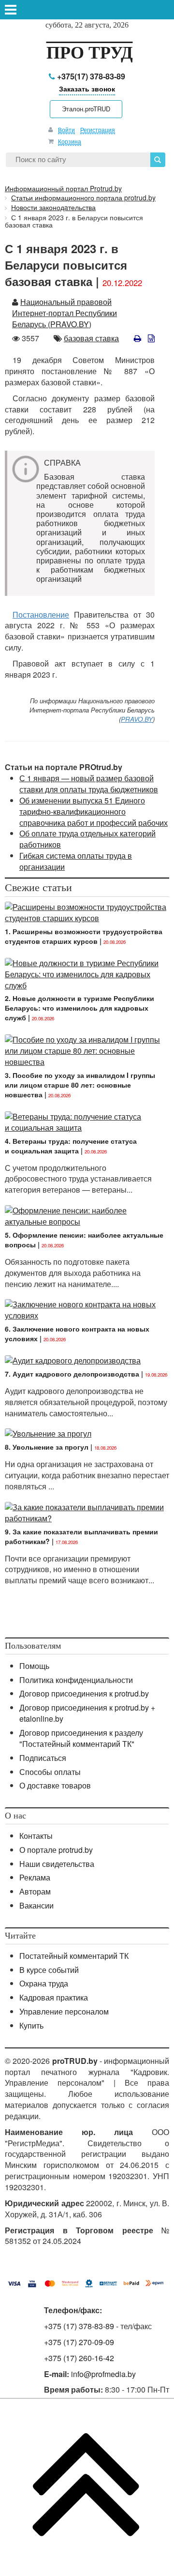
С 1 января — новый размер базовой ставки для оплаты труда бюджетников (89, 784)
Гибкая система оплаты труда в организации (76, 861)
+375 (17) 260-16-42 (79, 2358)
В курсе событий (49, 1970)
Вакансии (36, 1905)
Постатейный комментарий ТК (74, 1956)
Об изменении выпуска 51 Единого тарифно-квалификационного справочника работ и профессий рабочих (94, 811)
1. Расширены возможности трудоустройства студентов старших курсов (84, 936)
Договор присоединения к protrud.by (84, 1693)
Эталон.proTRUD (86, 109)
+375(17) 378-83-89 (90, 76)
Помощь (34, 1666)
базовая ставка (91, 338)
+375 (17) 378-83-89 (79, 2326)
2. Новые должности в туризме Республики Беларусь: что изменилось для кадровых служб (80, 1008)
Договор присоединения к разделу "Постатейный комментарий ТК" (81, 1738)
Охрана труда (44, 1983)
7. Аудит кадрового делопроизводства (72, 1374)
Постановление (41, 614)
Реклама (35, 1877)
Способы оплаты (50, 1772)
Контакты (36, 1836)
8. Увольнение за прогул (47, 1447)
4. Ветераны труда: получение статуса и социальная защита (71, 1146)
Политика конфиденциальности (76, 1680)
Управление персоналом (64, 2011)
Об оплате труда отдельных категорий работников (87, 839)
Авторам (35, 1891)
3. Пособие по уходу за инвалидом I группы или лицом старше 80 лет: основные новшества (80, 1085)
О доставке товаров (55, 1785)
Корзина (70, 141)
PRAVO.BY (137, 719)
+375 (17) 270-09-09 (79, 2342)
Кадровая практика (54, 1997)
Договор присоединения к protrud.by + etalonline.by (87, 1713)
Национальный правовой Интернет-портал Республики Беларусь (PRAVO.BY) (65, 313)
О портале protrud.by (56, 1850)
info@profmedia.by (103, 2374)
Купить (31, 2025)
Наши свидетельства (57, 1864)
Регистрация (98, 129)
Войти (66, 129)
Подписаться (43, 1758)
